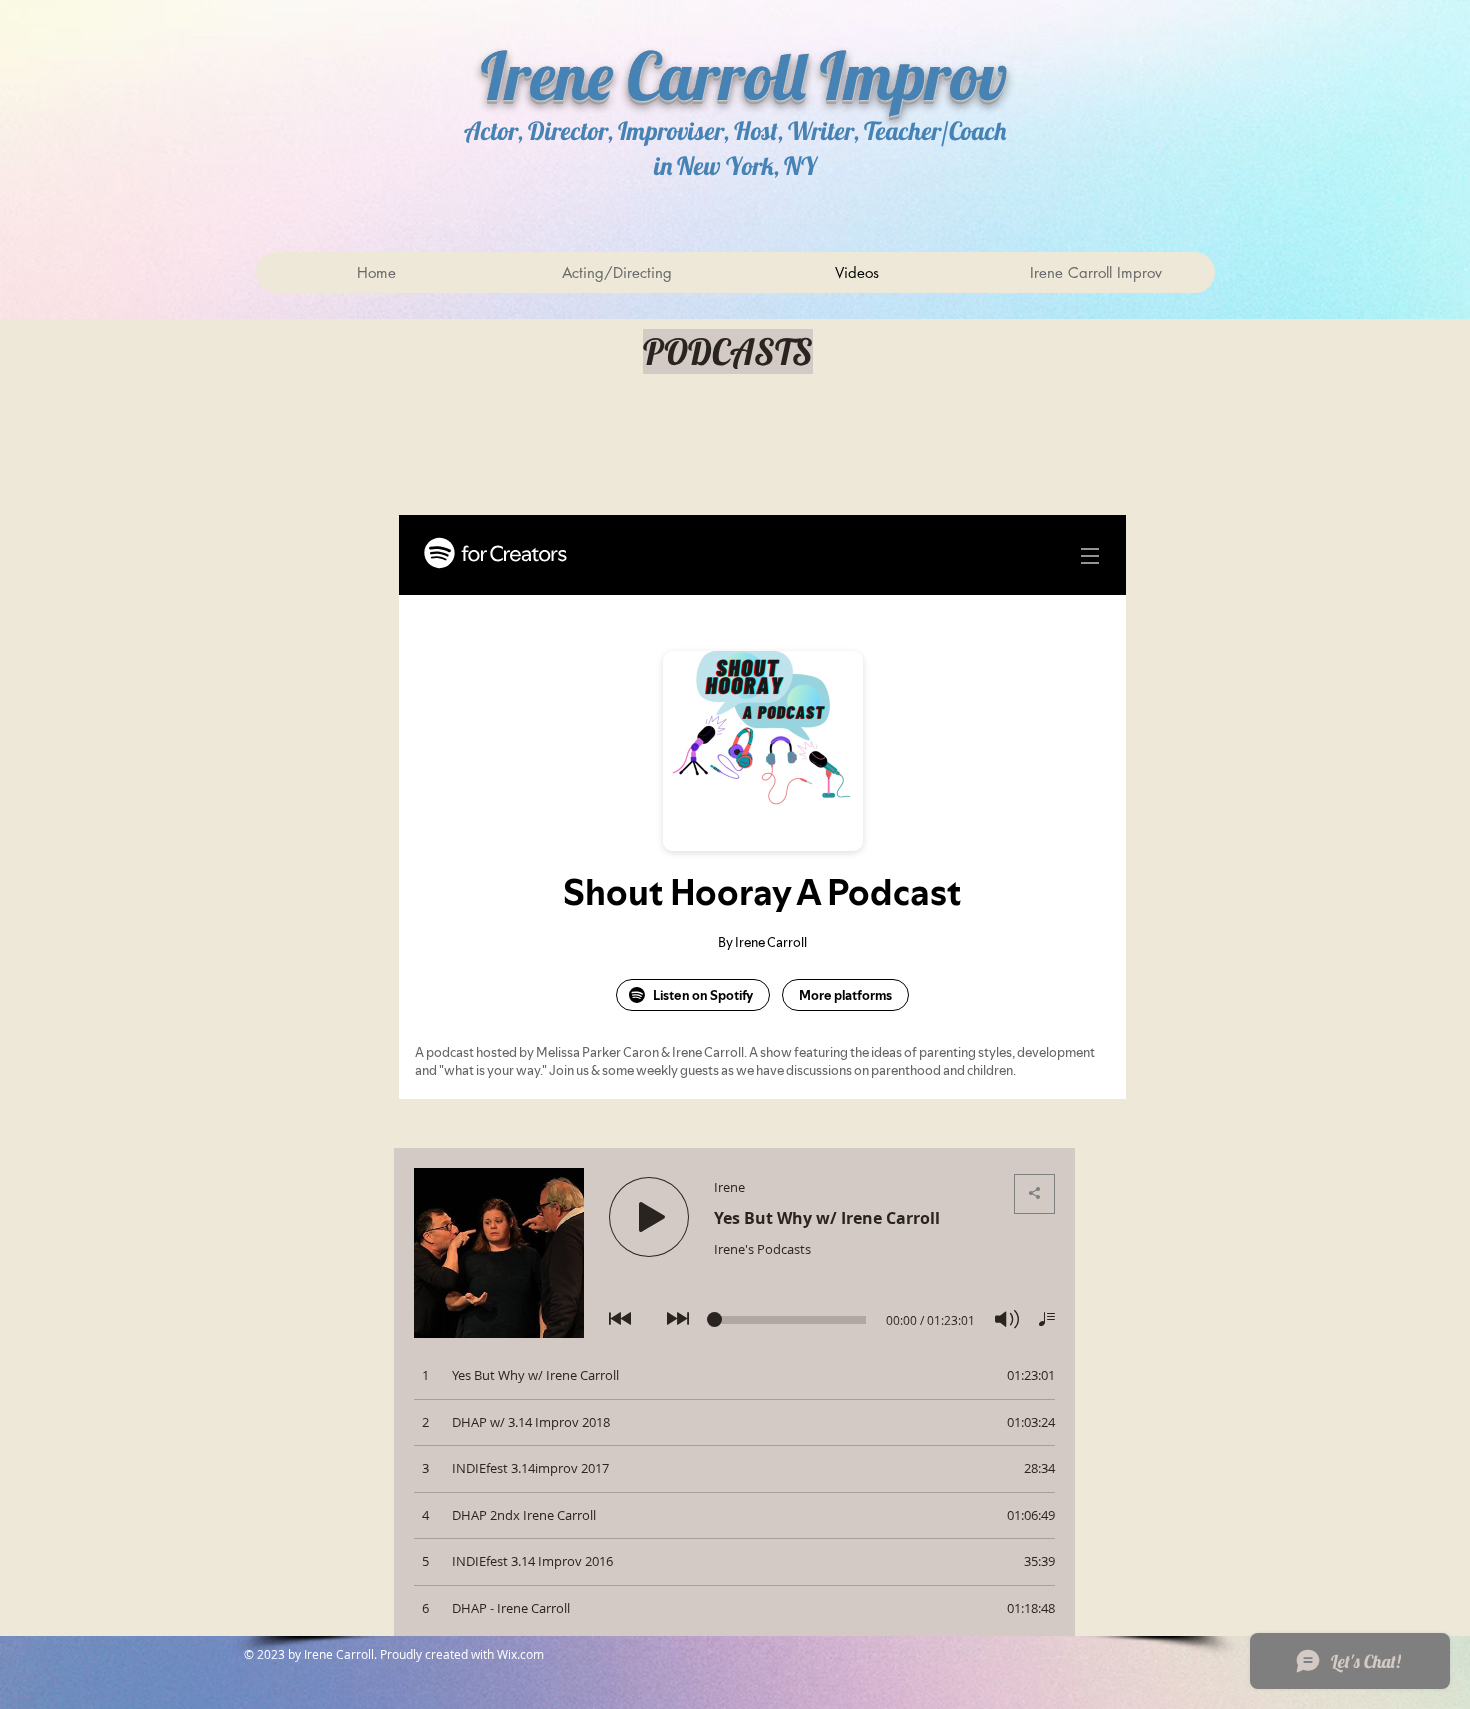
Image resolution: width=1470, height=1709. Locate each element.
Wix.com (522, 1654)
